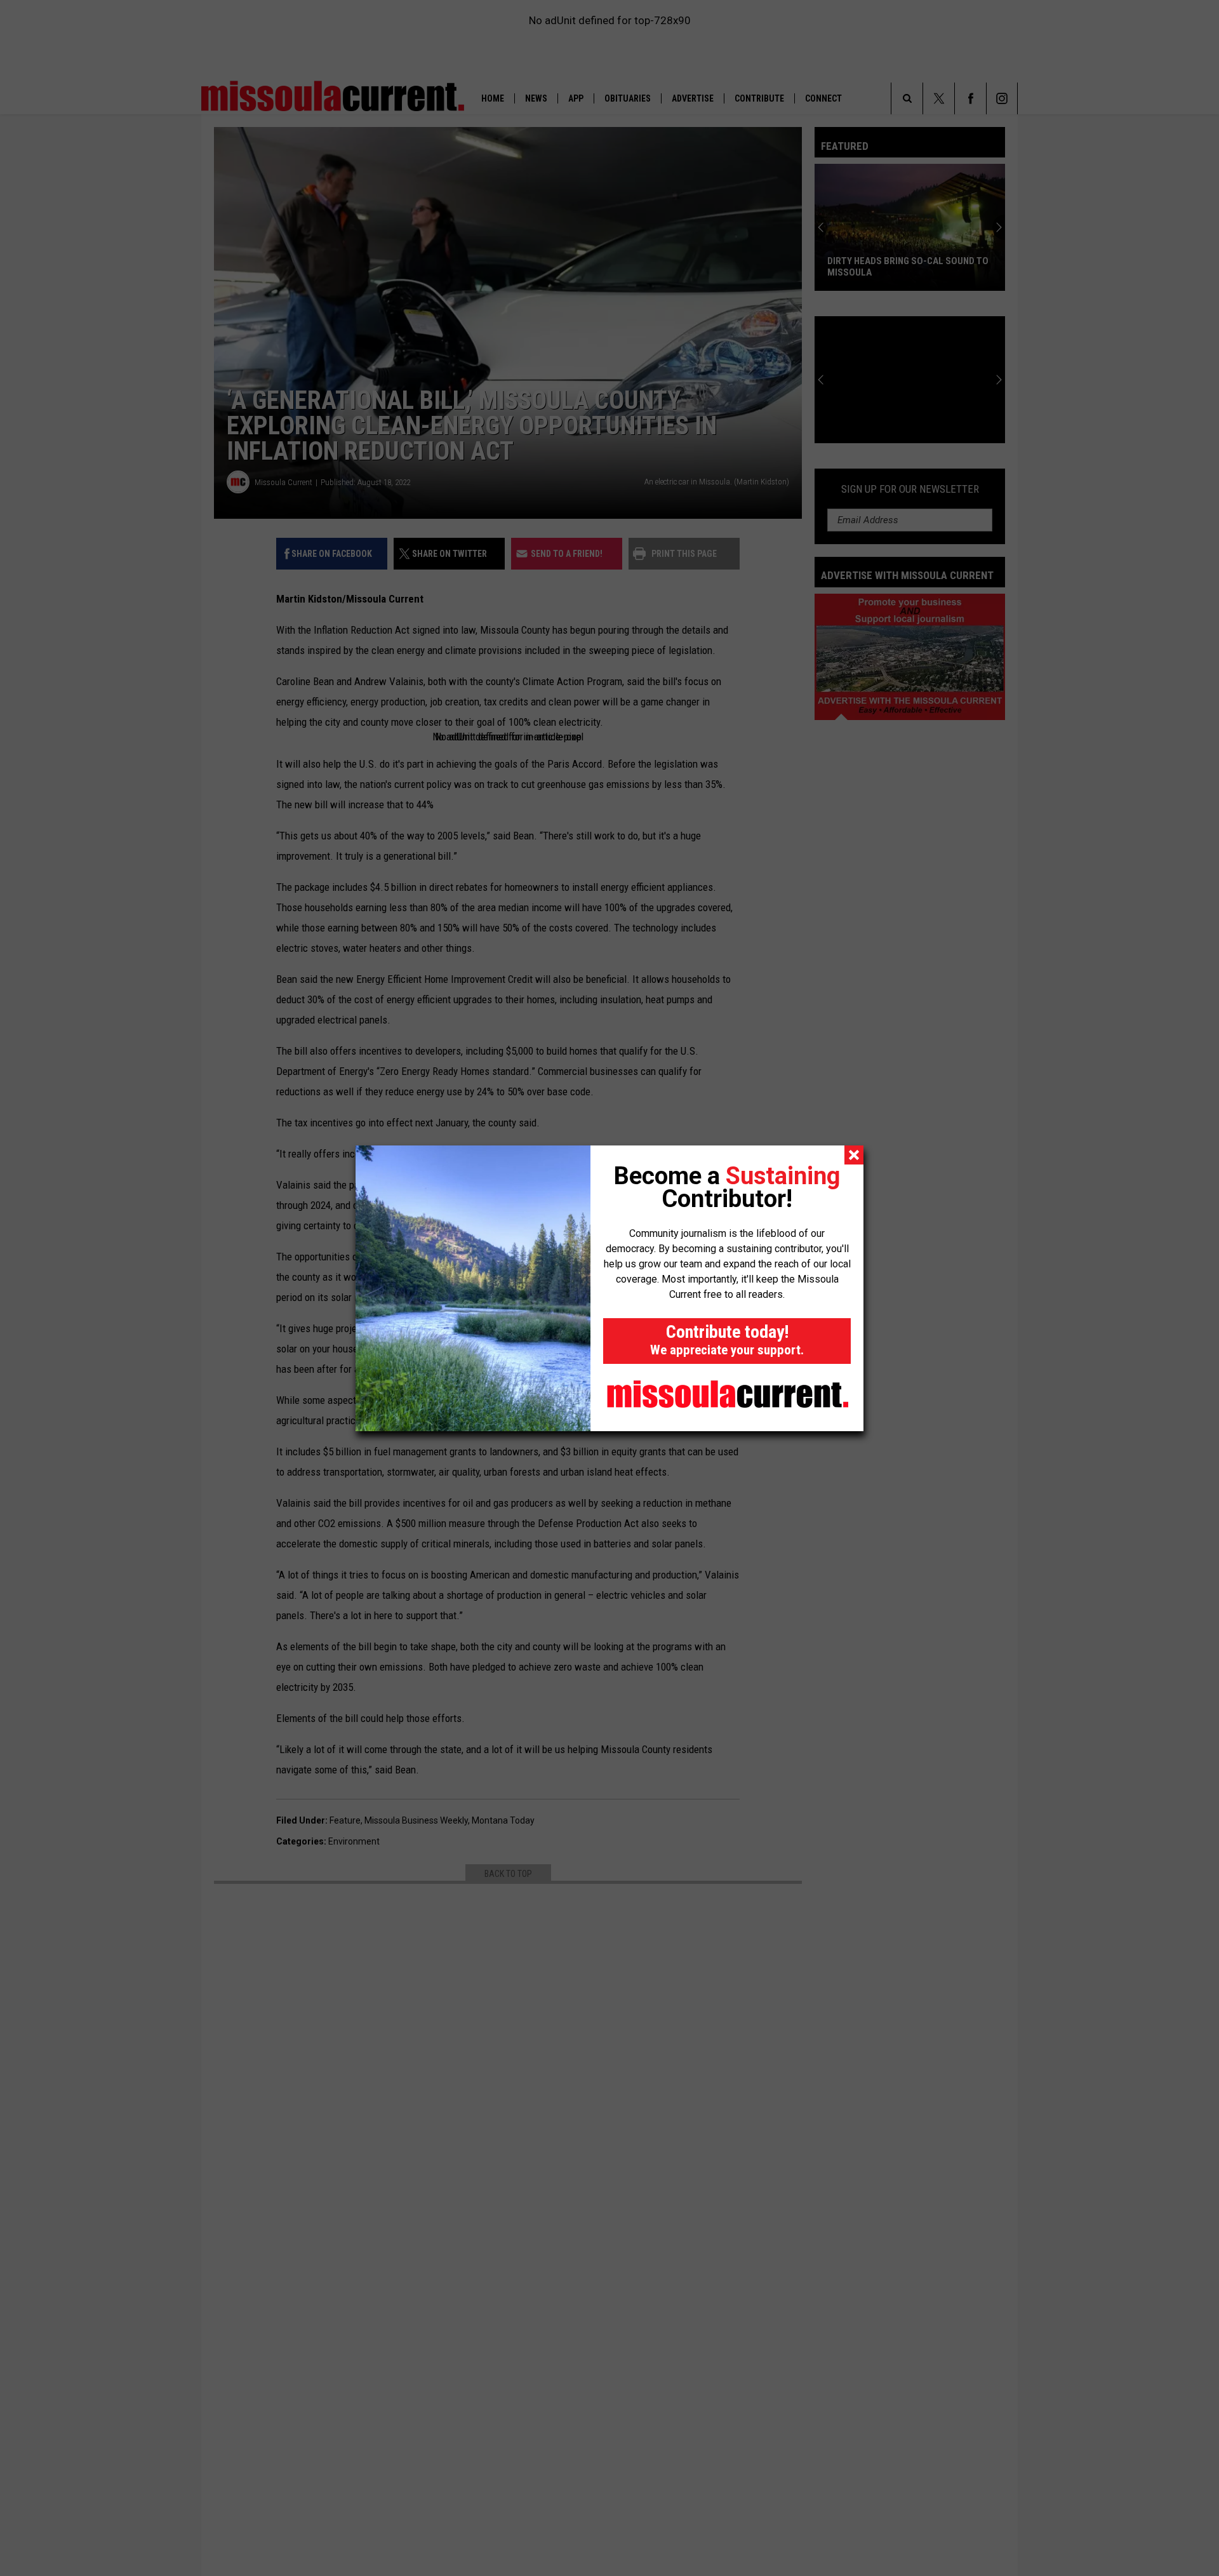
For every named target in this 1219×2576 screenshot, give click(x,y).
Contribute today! (727, 1339)
